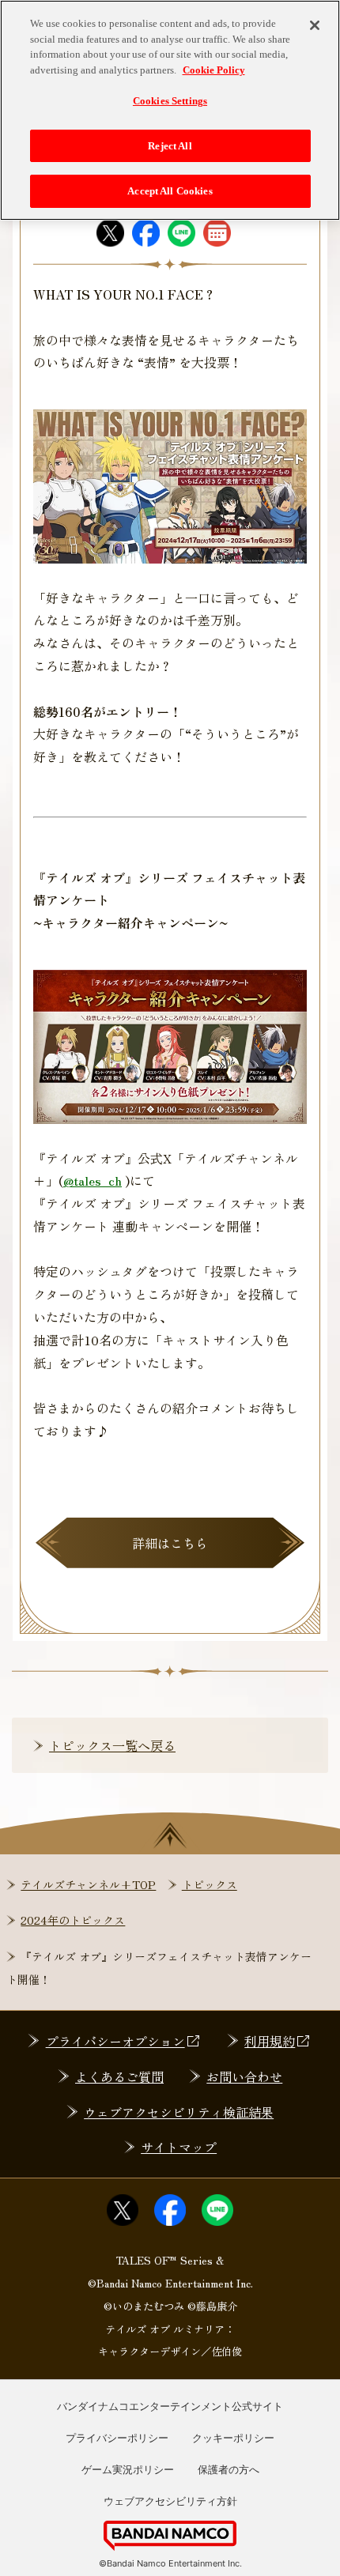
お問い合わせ (244, 2076)
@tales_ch (93, 1180)
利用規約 (270, 2041)
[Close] (315, 25)
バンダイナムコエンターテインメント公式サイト (170, 2406)
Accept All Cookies (170, 191)
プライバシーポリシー (117, 2438)
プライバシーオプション (115, 2041)
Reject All (170, 146)
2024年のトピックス (73, 1920)
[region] (170, 110)
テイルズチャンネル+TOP (88, 1884)
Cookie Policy (214, 70)
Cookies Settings (170, 101)
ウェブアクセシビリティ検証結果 (179, 2112)
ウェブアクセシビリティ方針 (170, 2501)
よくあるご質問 (119, 2076)
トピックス (210, 1884)
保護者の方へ (229, 2469)
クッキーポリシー (233, 2438)
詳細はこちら (170, 1543)
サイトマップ (179, 2147)
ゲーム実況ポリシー (128, 2469)
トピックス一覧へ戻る (112, 1745)
